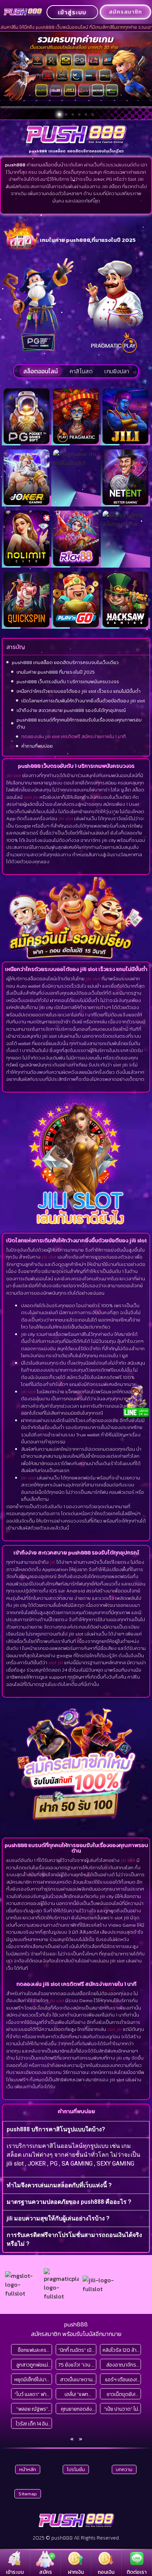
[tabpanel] (76, 2157)
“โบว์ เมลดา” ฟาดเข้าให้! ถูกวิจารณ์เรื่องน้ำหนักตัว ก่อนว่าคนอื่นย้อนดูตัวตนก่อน (32, 2394)
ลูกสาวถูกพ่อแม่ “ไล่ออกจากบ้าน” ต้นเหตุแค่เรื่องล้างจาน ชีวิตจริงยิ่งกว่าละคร (32, 2365)
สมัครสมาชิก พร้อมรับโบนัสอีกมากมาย (76, 2334)
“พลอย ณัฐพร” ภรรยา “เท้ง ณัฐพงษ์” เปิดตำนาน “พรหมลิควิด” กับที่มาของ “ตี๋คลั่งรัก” (32, 2409)
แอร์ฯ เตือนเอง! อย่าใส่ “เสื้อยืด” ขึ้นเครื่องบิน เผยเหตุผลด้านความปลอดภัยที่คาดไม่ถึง (121, 2380)
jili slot (14, 775)
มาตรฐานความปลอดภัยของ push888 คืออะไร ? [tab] (69, 2202)
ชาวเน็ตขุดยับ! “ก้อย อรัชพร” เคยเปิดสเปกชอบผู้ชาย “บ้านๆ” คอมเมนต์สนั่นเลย (121, 2394)
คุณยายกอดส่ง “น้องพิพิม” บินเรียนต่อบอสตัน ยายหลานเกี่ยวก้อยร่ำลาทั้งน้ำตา (77, 2409)
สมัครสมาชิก (125, 12)
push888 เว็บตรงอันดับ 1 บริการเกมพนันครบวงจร (68, 682)
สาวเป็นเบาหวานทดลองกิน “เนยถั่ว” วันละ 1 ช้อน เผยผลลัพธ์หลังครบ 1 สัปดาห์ (76, 2380)
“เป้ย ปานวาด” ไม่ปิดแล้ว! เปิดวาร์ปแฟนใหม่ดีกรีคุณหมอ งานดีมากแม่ (121, 2409)
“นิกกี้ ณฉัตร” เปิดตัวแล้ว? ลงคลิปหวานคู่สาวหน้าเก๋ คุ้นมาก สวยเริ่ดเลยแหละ (77, 2350)
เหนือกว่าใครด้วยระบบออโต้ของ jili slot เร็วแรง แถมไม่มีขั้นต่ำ (79, 691)
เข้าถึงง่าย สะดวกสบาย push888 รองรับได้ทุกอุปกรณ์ (71, 710)
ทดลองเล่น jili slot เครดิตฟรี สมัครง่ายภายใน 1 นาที (74, 736)
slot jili (31, 797)
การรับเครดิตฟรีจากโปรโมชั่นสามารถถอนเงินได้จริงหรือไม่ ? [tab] (74, 2239)
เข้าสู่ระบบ (72, 12)
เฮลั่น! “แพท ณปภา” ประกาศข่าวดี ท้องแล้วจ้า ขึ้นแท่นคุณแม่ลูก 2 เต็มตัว (77, 2394)
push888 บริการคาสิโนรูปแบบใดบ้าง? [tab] (56, 2129)
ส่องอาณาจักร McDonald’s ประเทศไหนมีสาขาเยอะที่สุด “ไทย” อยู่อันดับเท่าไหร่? (121, 2365)
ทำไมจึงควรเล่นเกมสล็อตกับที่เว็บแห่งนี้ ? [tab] (59, 2185)
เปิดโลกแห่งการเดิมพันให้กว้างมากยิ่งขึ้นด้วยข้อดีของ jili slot (83, 701)
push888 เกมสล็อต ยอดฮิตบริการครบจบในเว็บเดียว (65, 662)
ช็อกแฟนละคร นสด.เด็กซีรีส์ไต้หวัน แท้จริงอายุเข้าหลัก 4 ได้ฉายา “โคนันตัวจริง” (32, 2350)
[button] (59, 114)
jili (53, 1562)
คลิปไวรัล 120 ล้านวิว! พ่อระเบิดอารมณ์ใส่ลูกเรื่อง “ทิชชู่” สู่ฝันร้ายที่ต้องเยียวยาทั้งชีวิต (121, 2350)
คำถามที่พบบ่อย (37, 746)
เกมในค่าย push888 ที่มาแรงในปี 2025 (56, 672)
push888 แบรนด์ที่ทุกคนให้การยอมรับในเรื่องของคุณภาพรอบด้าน (79, 724)
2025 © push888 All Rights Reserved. (76, 2538)
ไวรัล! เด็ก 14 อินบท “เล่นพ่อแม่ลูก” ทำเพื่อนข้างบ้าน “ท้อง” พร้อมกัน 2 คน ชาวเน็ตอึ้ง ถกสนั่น (32, 2424)
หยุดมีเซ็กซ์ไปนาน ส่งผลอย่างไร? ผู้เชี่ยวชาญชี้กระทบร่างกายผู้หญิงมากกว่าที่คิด (32, 2380)
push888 (76, 2324)
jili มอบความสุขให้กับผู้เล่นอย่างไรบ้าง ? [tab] (58, 2218)
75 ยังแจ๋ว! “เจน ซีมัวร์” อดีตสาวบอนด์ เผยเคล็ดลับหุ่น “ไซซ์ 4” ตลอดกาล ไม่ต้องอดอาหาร (76, 2365)
